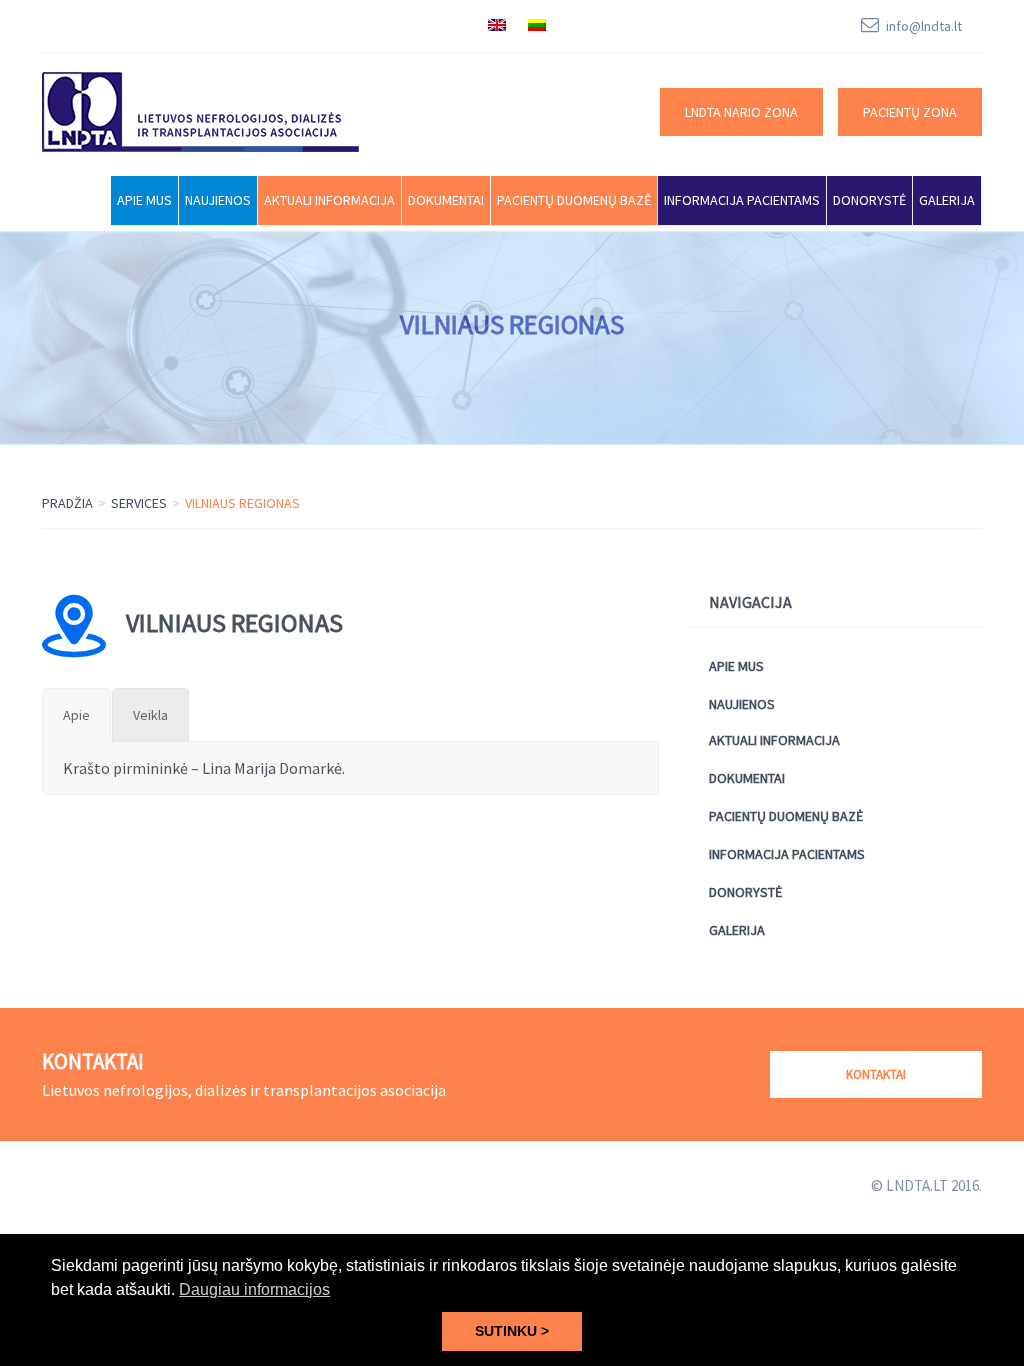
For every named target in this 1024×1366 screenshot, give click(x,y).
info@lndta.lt (924, 26)
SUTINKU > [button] (512, 1331)
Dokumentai (446, 200)
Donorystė (869, 200)
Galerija (947, 200)
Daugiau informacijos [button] (254, 1289)
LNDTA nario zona (741, 112)
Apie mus (144, 200)
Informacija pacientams (742, 200)
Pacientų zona (910, 112)
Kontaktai (876, 1074)
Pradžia (67, 503)
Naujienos (218, 200)
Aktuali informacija (329, 200)
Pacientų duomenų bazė (574, 200)
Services (139, 503)
